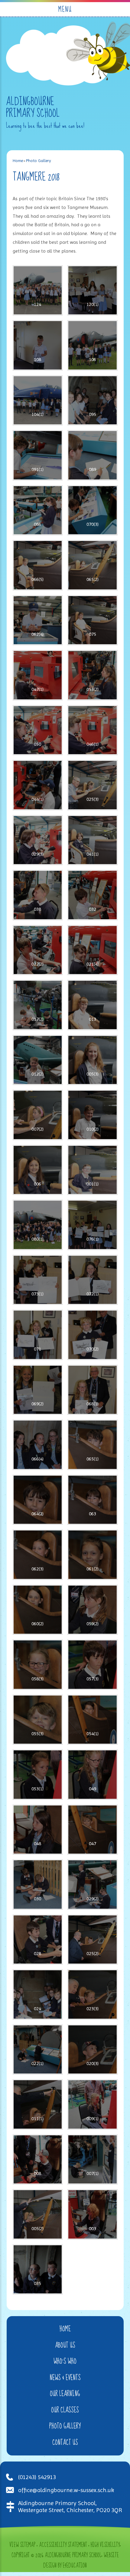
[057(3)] (93, 1665)
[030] (38, 1885)
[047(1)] (38, 675)
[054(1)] (93, 1720)
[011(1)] (38, 2104)
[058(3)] (38, 1665)
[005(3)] (93, 1060)
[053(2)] (93, 675)
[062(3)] (38, 1555)
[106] (93, 345)
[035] (38, 2269)
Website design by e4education (81, 2561)
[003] (93, 2214)
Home (18, 161)
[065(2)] (93, 565)
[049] (93, 1775)
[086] (38, 510)
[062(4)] (38, 620)
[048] (38, 1830)
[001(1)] (93, 1170)
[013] (93, 1005)
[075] (93, 620)
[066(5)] (38, 565)
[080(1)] (38, 1225)
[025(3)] (93, 785)
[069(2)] (38, 1390)
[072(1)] (93, 1280)
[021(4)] (93, 950)
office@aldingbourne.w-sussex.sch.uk (66, 2490)
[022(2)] (38, 950)
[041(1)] (93, 840)
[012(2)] (38, 1060)
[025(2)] (93, 1940)
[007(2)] (38, 1115)
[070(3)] (93, 510)
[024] (38, 1994)
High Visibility (105, 2545)
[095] (93, 400)
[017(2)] (38, 1005)
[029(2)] (93, 1885)
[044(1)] (38, 785)
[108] (38, 345)
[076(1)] (93, 1225)
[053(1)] (38, 1775)
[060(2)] (38, 1610)
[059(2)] (93, 1610)
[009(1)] (93, 2104)
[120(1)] (93, 290)
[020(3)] (93, 2050)
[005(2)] (38, 2214)
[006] (38, 1170)
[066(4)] (38, 1445)
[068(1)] (93, 1390)
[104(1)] (38, 400)
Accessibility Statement (63, 2545)
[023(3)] (93, 1994)
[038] (38, 895)
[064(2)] (38, 1500)
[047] (93, 1830)
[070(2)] (93, 1335)
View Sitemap (22, 2545)
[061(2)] (93, 1555)
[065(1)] (93, 1445)
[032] (93, 895)
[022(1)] (38, 2050)
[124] (38, 290)
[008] (38, 2160)
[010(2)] (93, 1115)
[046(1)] (93, 730)
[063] (93, 1500)
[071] (38, 1335)
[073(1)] (38, 1280)
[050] (38, 730)
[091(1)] (38, 455)
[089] (93, 455)
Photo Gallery (39, 161)
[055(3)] (38, 1720)
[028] (38, 1940)
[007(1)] (93, 2160)
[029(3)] (38, 840)
